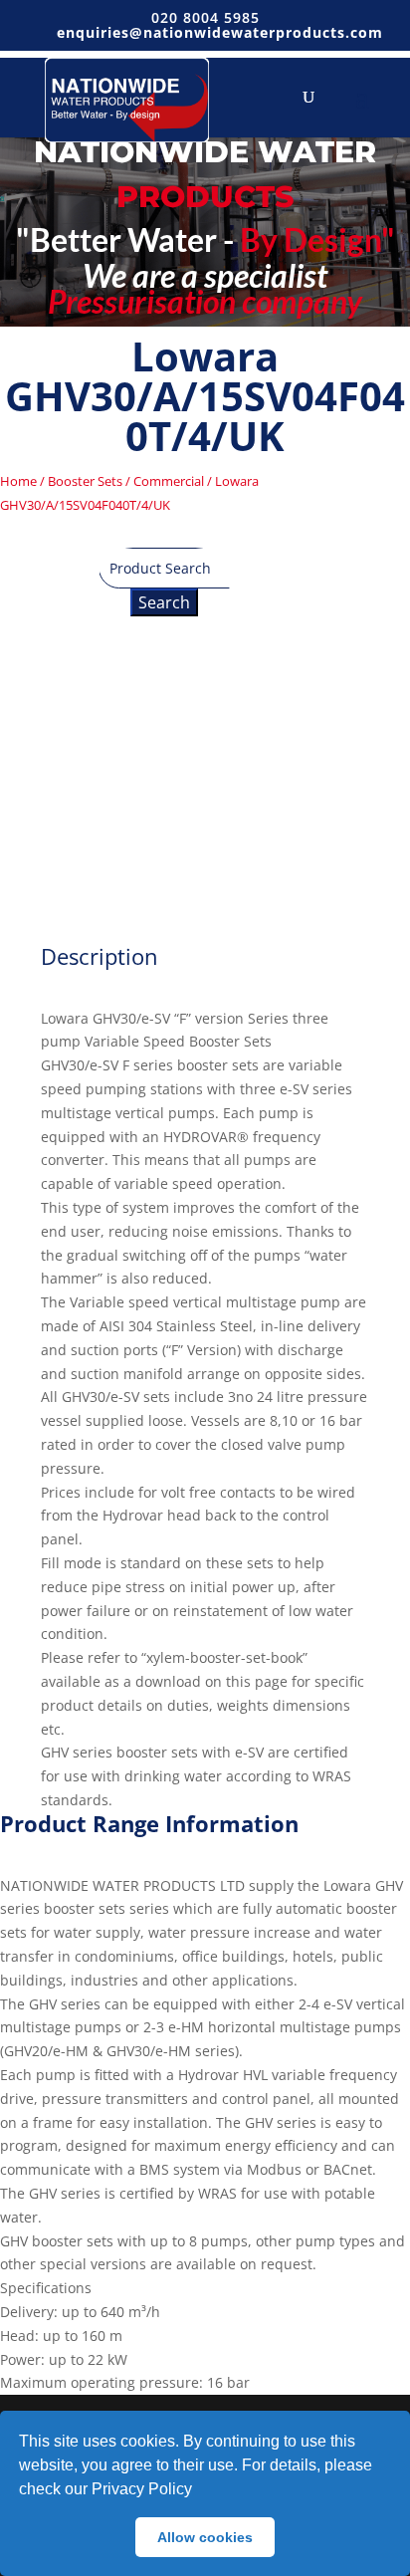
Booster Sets (85, 481)
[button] (199, 2491)
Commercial (169, 481)
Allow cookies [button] (205, 2537)
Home (18, 481)
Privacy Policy (142, 2489)
